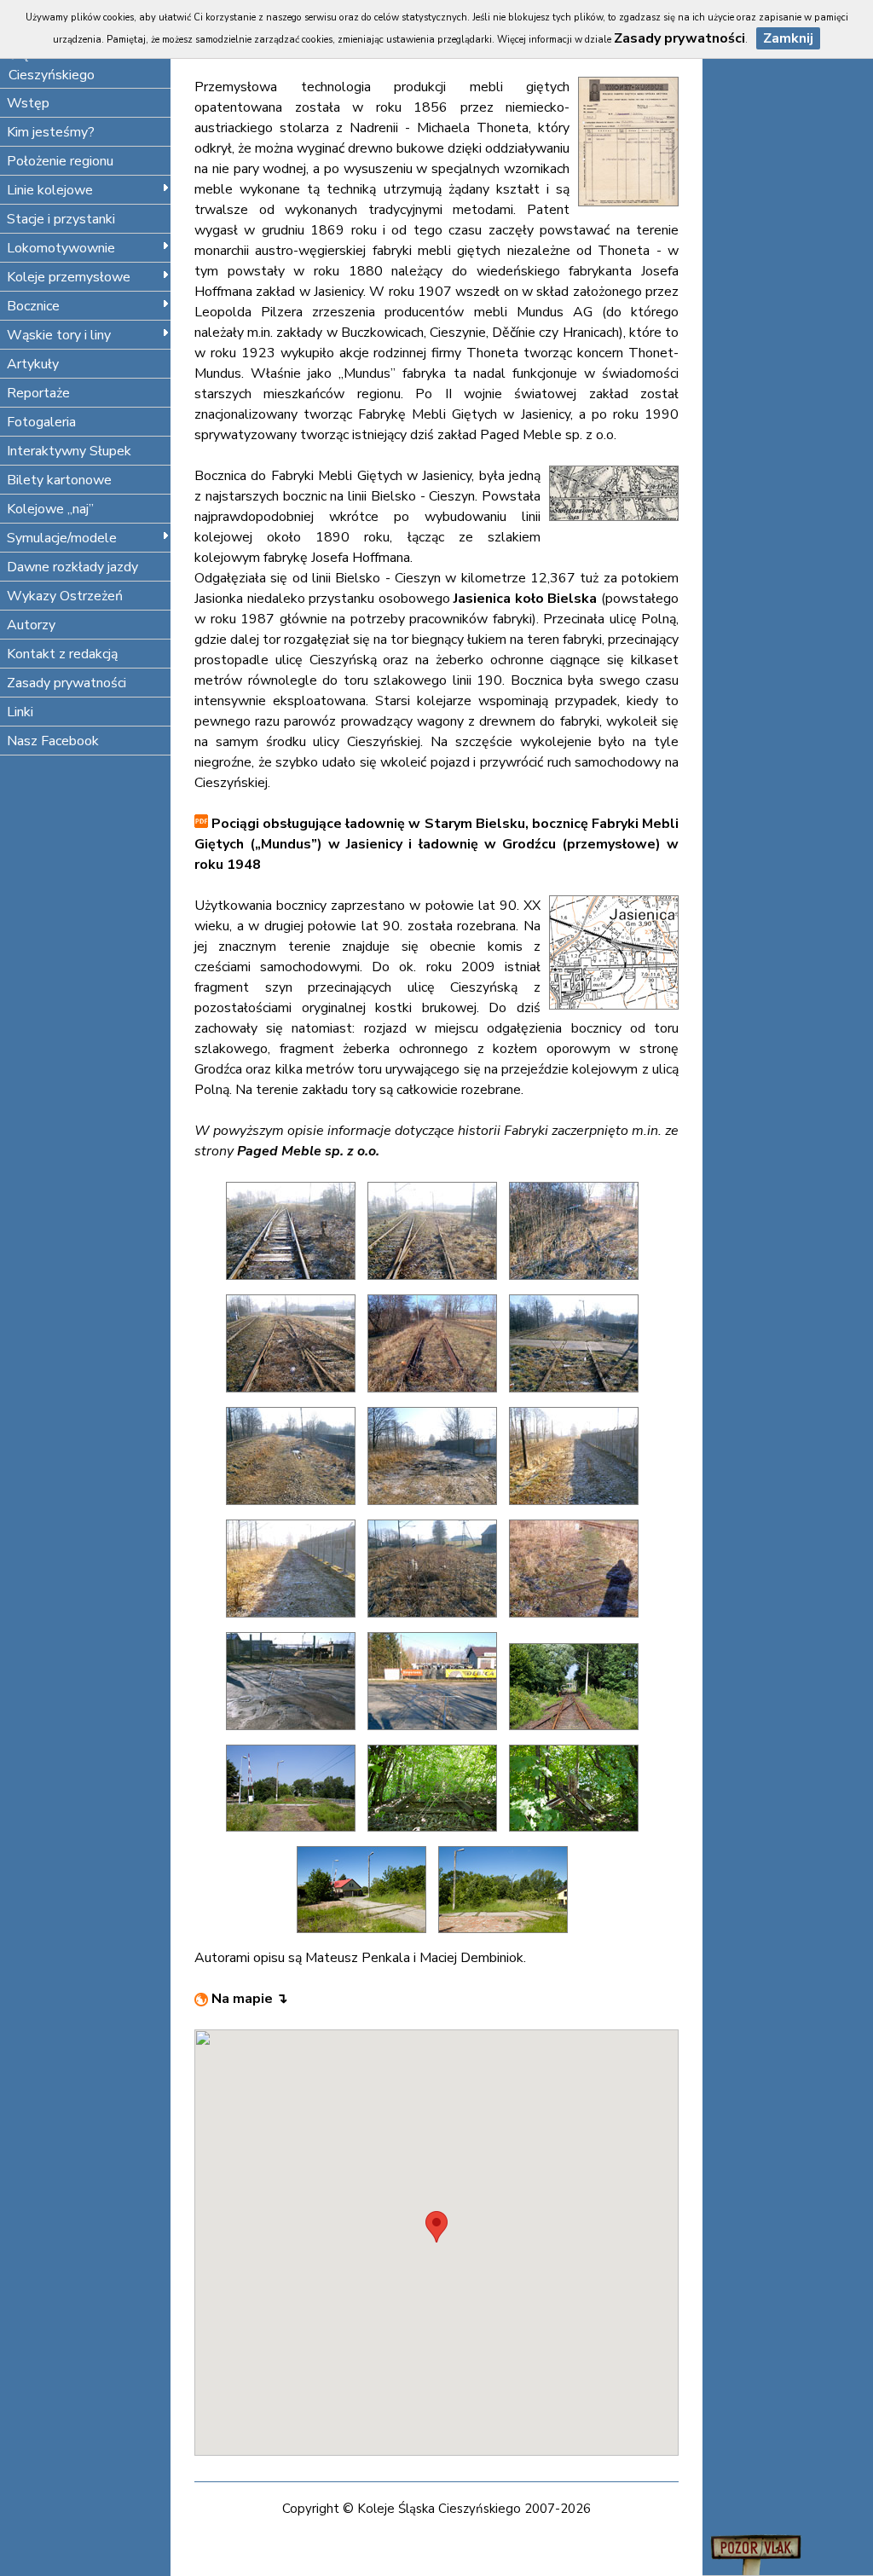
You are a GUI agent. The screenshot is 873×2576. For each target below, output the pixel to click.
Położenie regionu (60, 161)
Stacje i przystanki (61, 219)
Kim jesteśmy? (51, 132)
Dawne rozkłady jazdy (72, 567)
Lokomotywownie (61, 248)
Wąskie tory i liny (59, 335)
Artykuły (33, 364)
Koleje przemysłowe (69, 277)
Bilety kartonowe (59, 480)
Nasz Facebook (53, 741)
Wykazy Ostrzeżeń (65, 596)
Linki (20, 712)
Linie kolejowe (50, 190)
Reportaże (38, 393)
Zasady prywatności (66, 683)
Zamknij (788, 38)
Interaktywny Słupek (69, 451)
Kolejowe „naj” (50, 509)
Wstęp (28, 103)
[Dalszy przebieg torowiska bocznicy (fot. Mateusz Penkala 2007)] (436, 1284)
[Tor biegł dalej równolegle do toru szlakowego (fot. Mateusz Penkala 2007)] (295, 1509)
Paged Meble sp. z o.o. (308, 1151)
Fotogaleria (41, 422)
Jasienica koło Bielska (525, 599)
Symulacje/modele (62, 538)
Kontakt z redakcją (62, 654)
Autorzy (31, 625)
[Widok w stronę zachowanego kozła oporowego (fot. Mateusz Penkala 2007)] (436, 1397)
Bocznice (33, 306)
